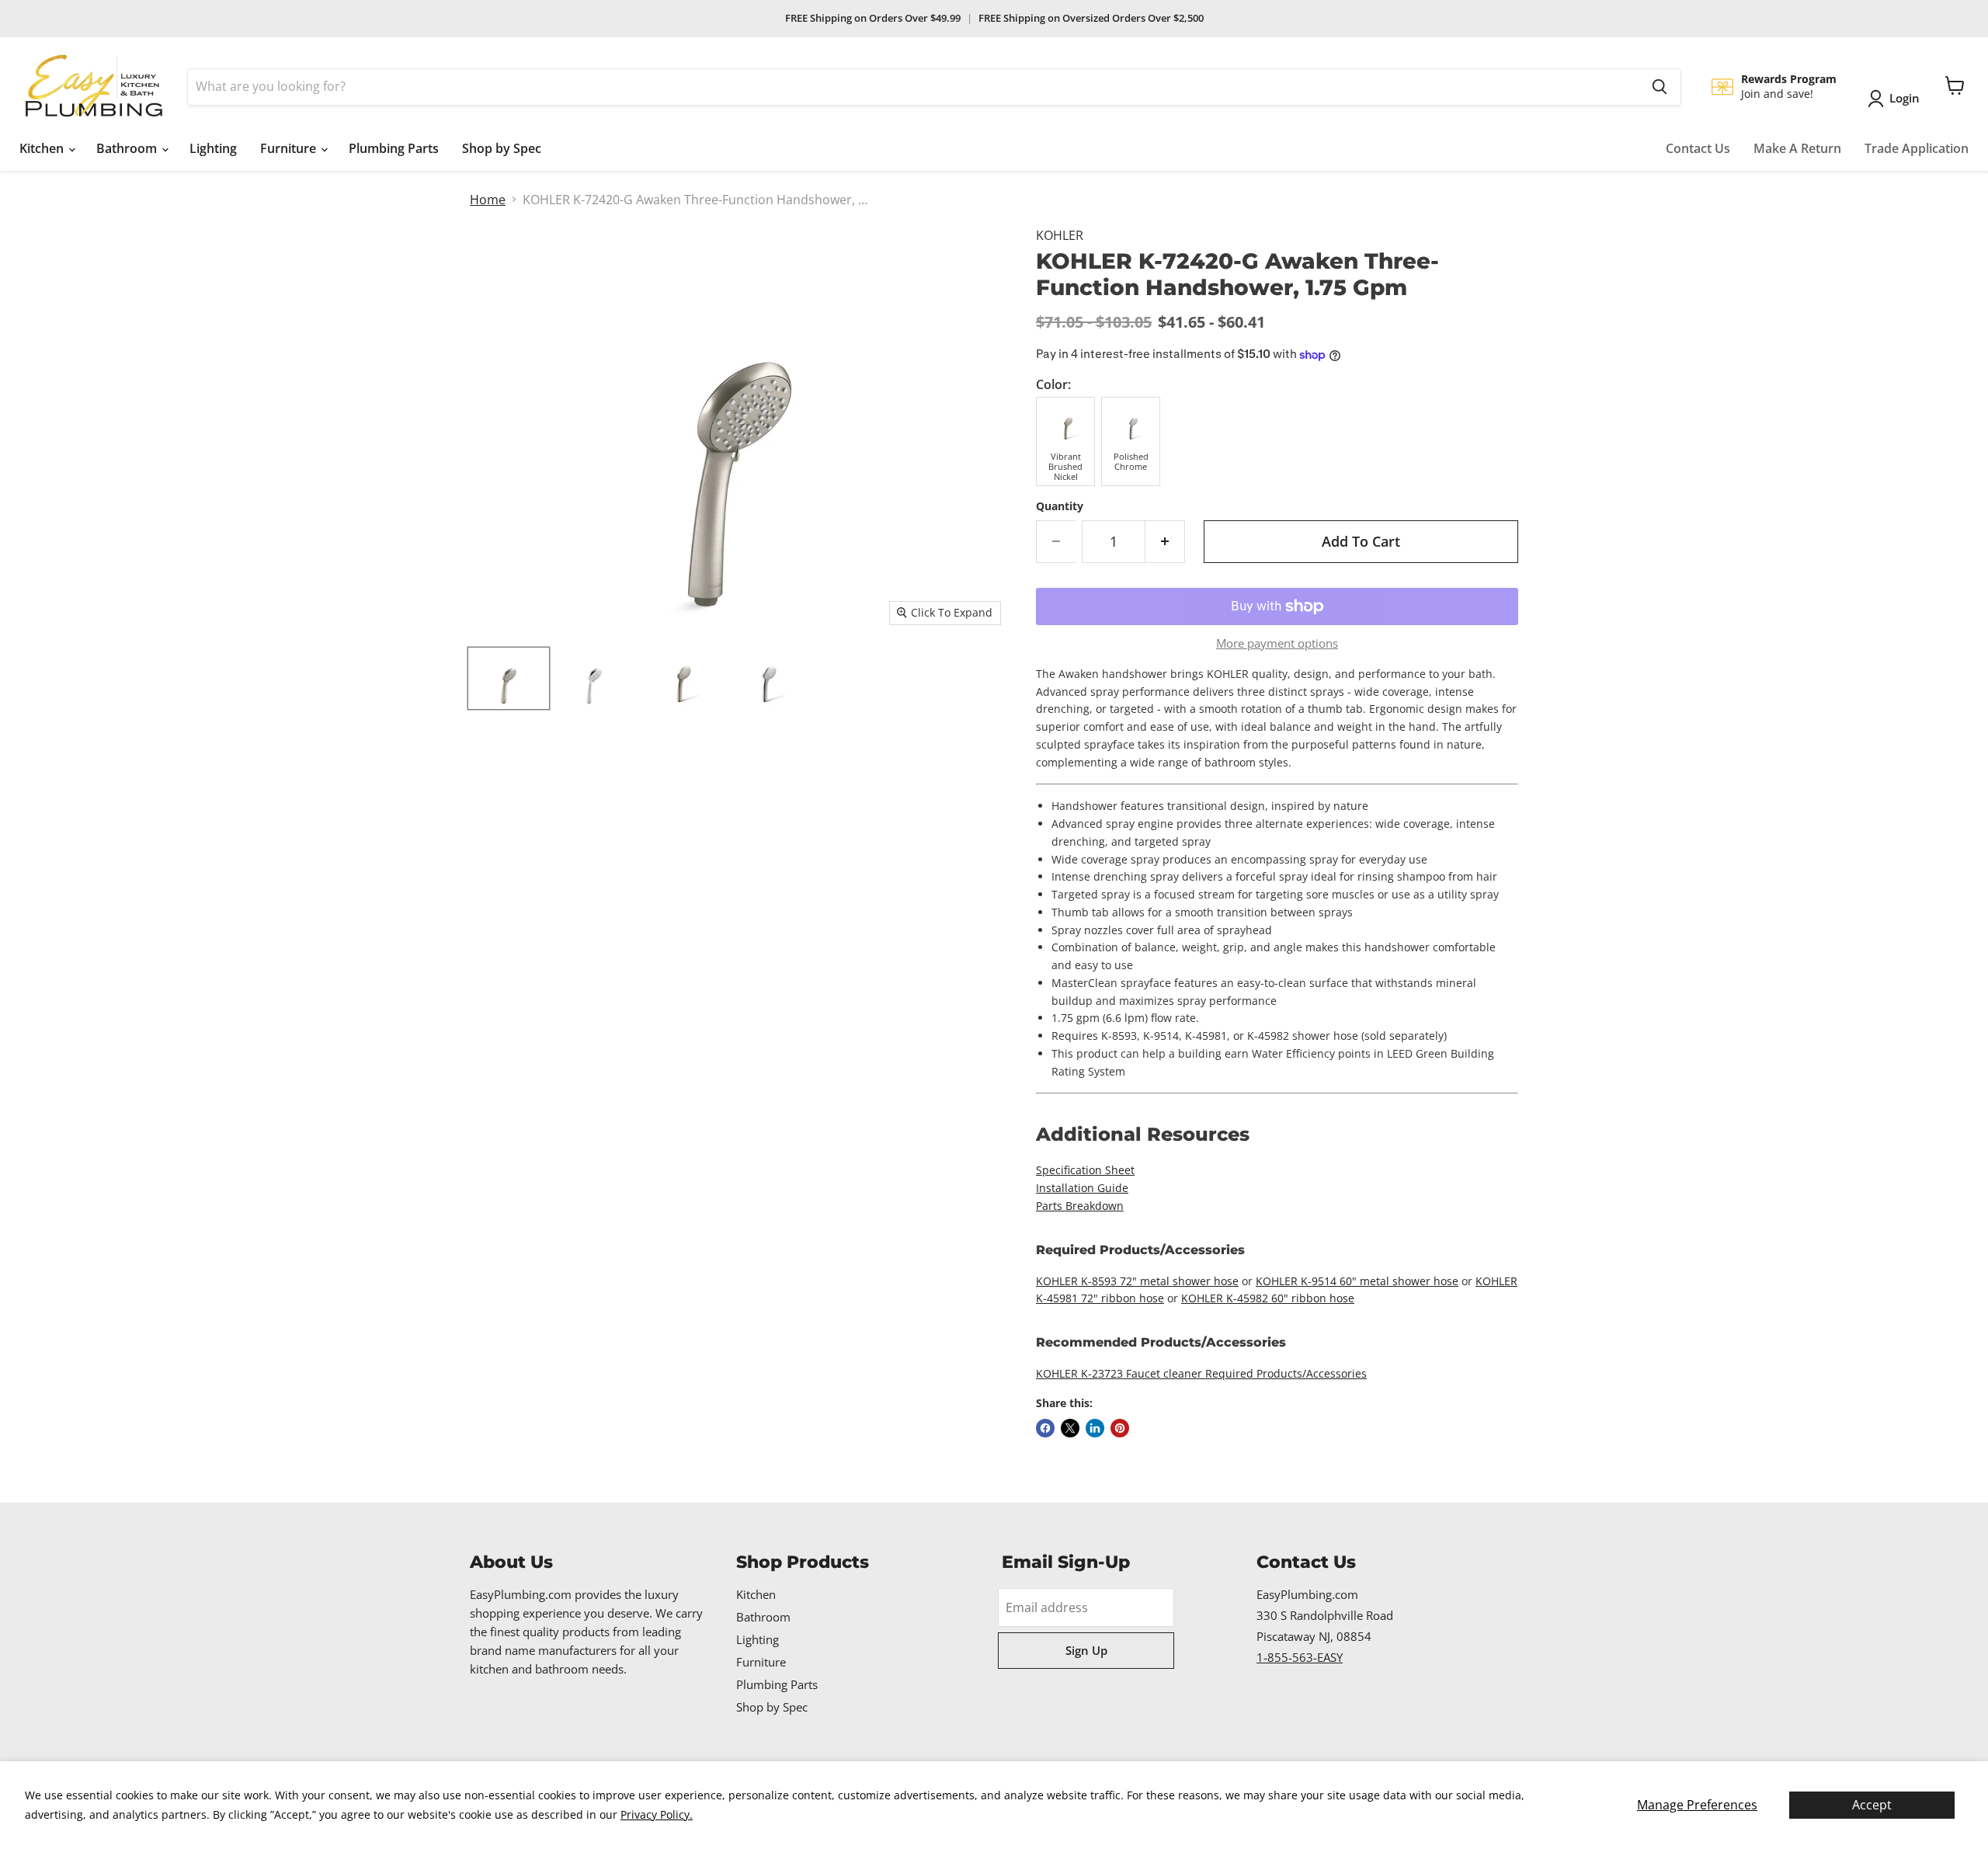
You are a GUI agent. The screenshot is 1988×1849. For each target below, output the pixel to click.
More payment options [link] (1277, 643)
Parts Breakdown (1080, 1206)
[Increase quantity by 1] (1165, 542)
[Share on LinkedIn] (1095, 1428)
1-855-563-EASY (1300, 1657)
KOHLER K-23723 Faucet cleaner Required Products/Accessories (1201, 1373)
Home (488, 200)
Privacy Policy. (657, 1814)
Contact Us (1698, 148)
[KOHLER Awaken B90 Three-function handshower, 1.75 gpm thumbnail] (509, 678)
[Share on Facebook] (1045, 1428)
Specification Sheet (1085, 1170)
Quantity (1060, 506)
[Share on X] (1070, 1428)
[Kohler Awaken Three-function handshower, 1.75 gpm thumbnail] (679, 678)
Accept (1872, 1805)
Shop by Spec (502, 148)
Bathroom (128, 148)
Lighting (213, 148)
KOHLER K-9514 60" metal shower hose (1357, 1281)
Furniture (290, 148)
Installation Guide (1082, 1188)
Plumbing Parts (394, 148)
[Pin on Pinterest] (1120, 1428)
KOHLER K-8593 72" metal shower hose (1137, 1281)
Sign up (1086, 1650)
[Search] (1660, 87)
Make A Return (1797, 148)
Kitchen (43, 148)
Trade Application (1917, 148)
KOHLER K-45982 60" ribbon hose (1268, 1298)
